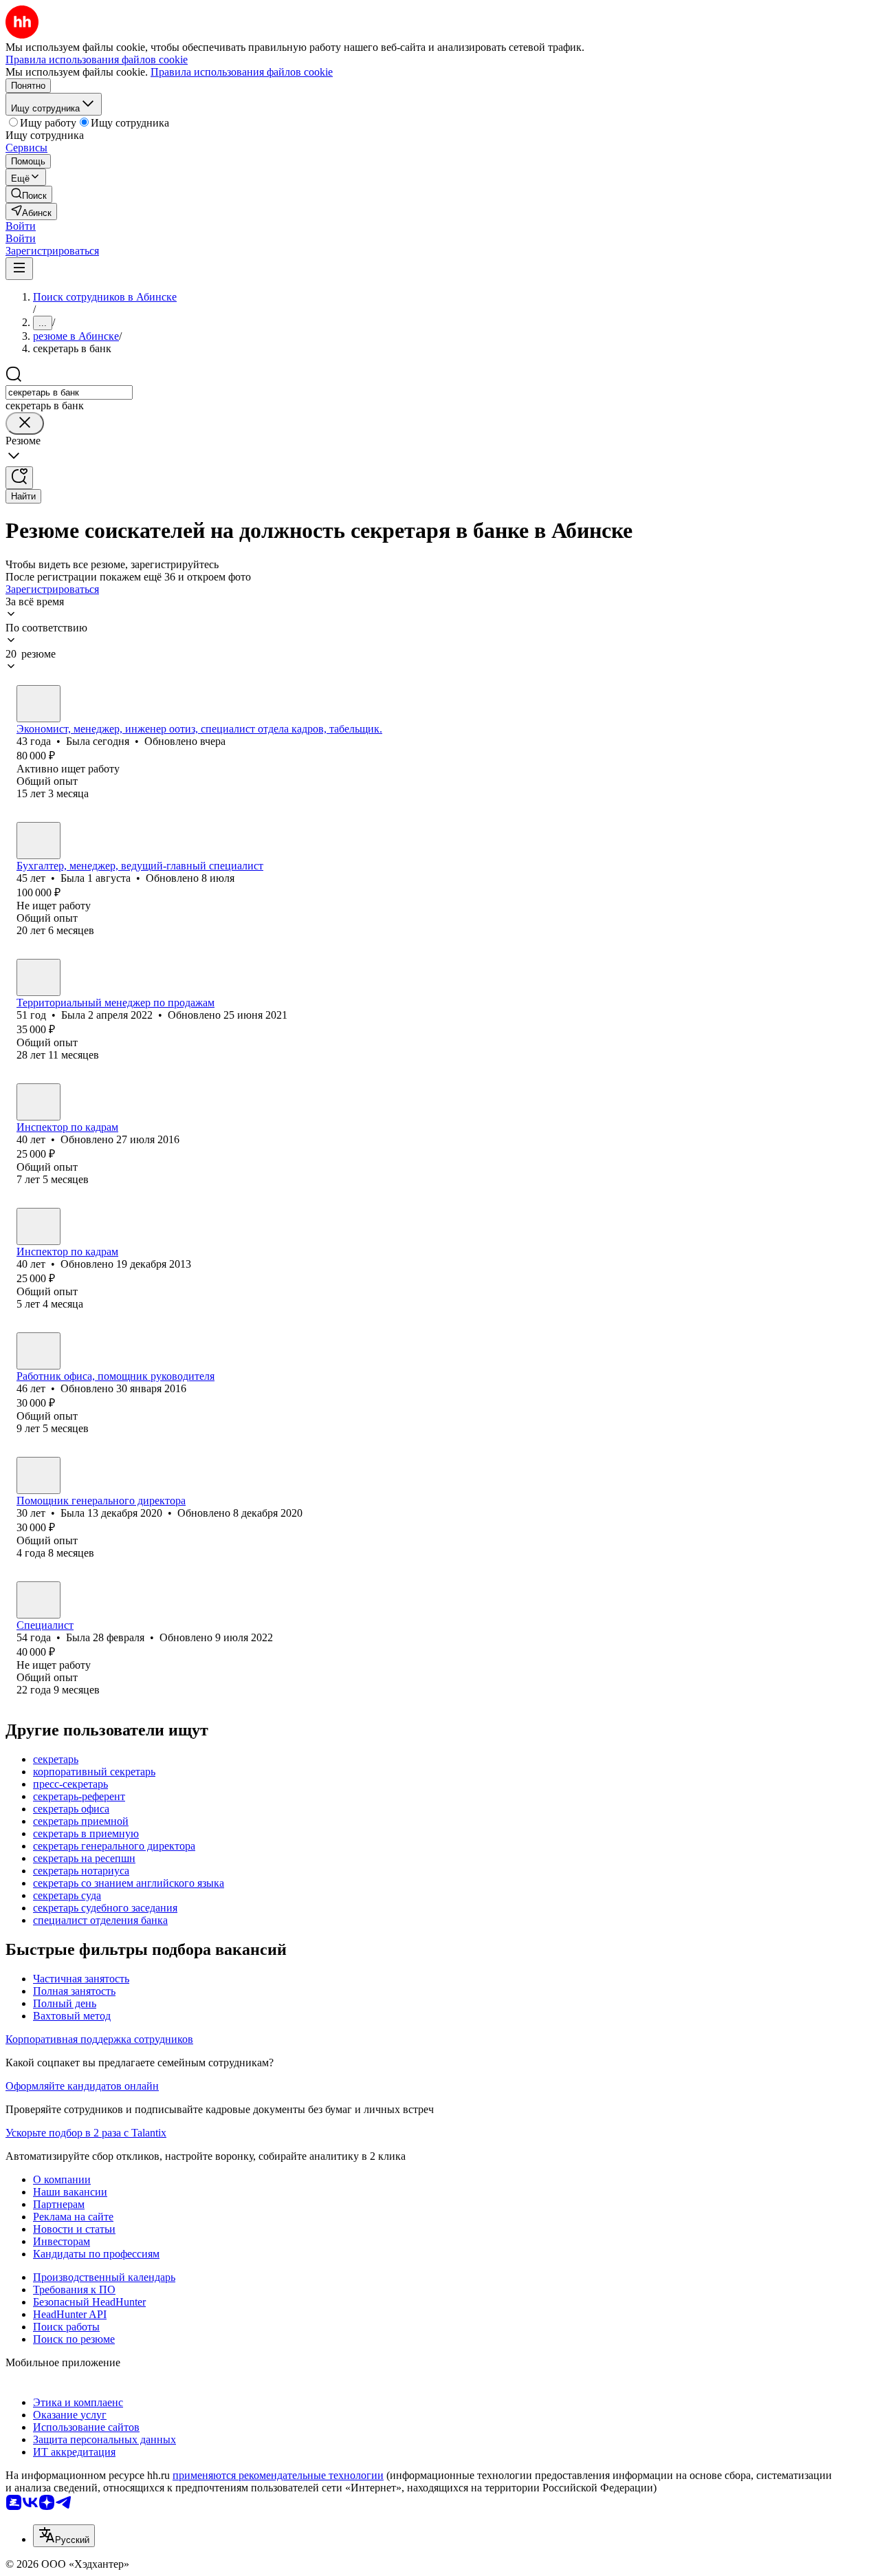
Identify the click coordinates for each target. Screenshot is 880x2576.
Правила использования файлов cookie (242, 72)
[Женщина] (38, 704)
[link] (29, 194)
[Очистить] (25, 423)
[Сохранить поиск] (19, 478)
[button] (21, 226)
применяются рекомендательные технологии (278, 2475)
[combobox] (69, 392)
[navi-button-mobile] (19, 269)
